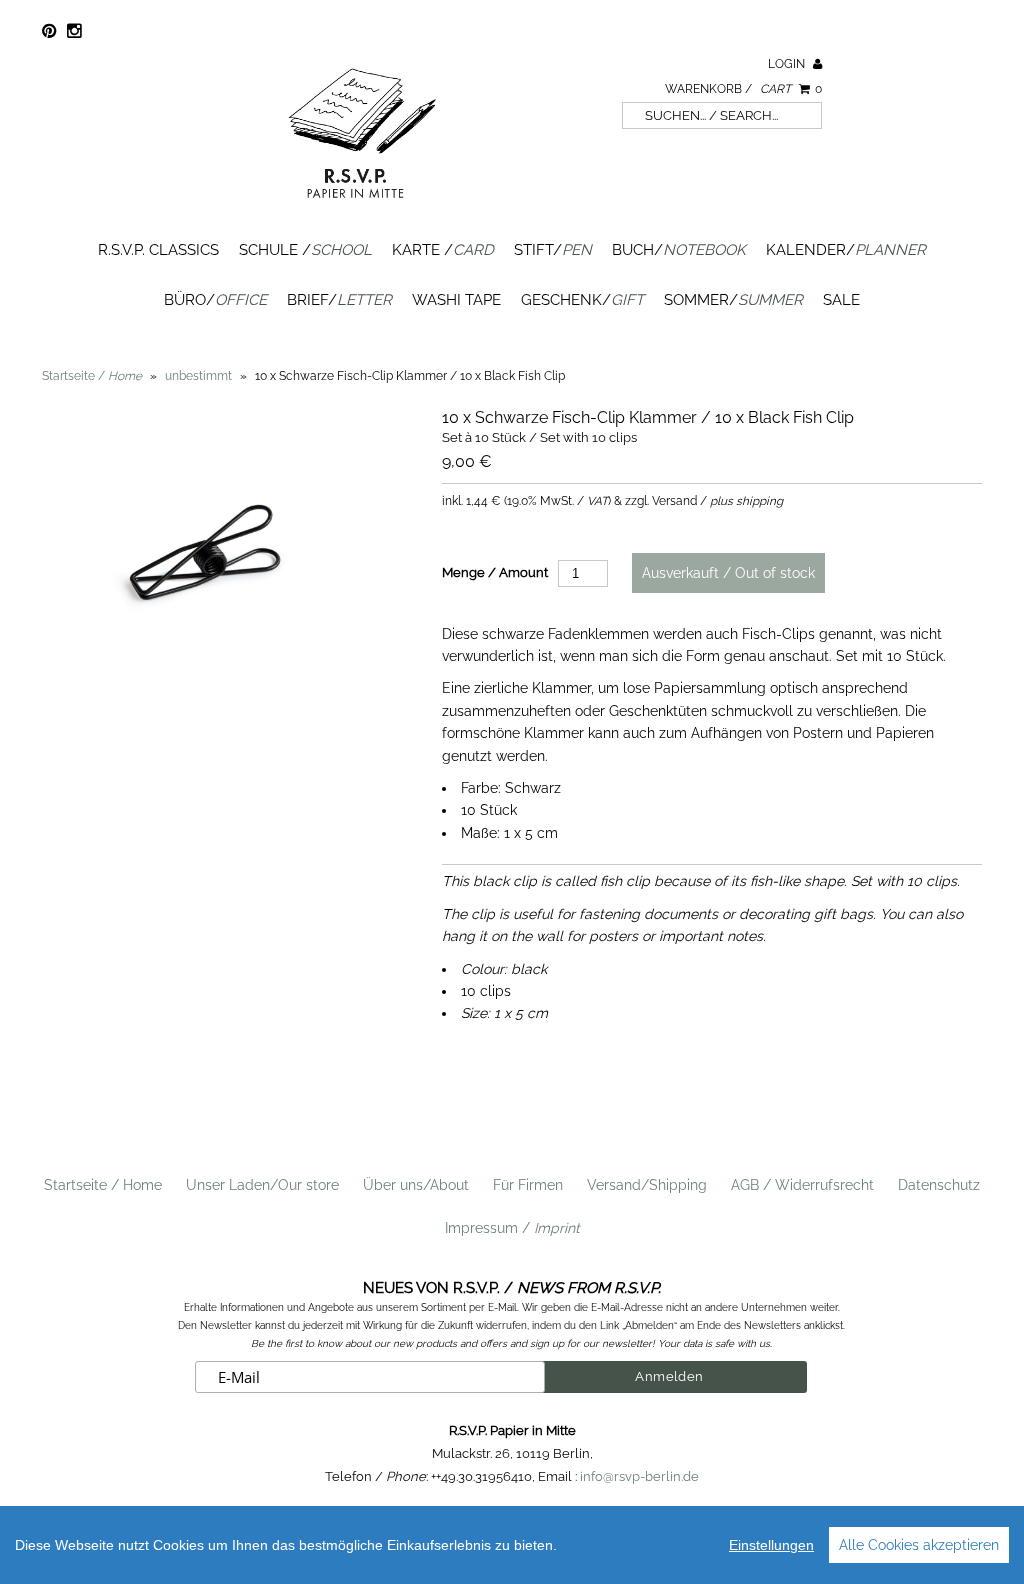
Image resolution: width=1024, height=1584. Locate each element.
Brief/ (339, 300)
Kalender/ (846, 250)
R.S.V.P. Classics (158, 250)
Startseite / (92, 376)
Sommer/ (733, 300)
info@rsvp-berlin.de (639, 1476)
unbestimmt (198, 376)
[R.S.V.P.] (362, 207)
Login (788, 64)
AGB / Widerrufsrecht (802, 1185)
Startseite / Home (103, 1185)
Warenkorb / (743, 89)
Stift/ (553, 250)
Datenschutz (939, 1185)
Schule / (305, 250)
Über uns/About (416, 1185)
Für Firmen (528, 1185)
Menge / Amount (495, 572)
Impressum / (512, 1228)
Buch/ (679, 250)
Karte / (443, 250)
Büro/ (215, 300)
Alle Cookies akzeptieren (919, 1545)
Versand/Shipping (647, 1185)
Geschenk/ (582, 300)
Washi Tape (456, 300)
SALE (841, 300)
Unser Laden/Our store (262, 1185)
